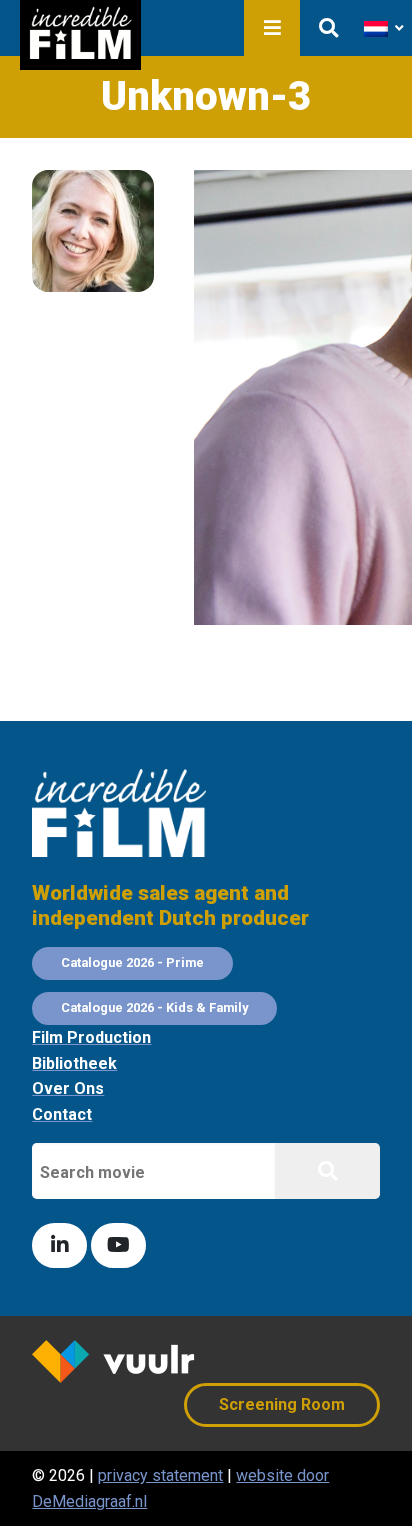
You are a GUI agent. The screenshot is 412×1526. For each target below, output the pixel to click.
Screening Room (282, 1404)
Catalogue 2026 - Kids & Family (154, 1007)
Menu (272, 28)
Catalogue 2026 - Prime (132, 962)
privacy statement (160, 1475)
